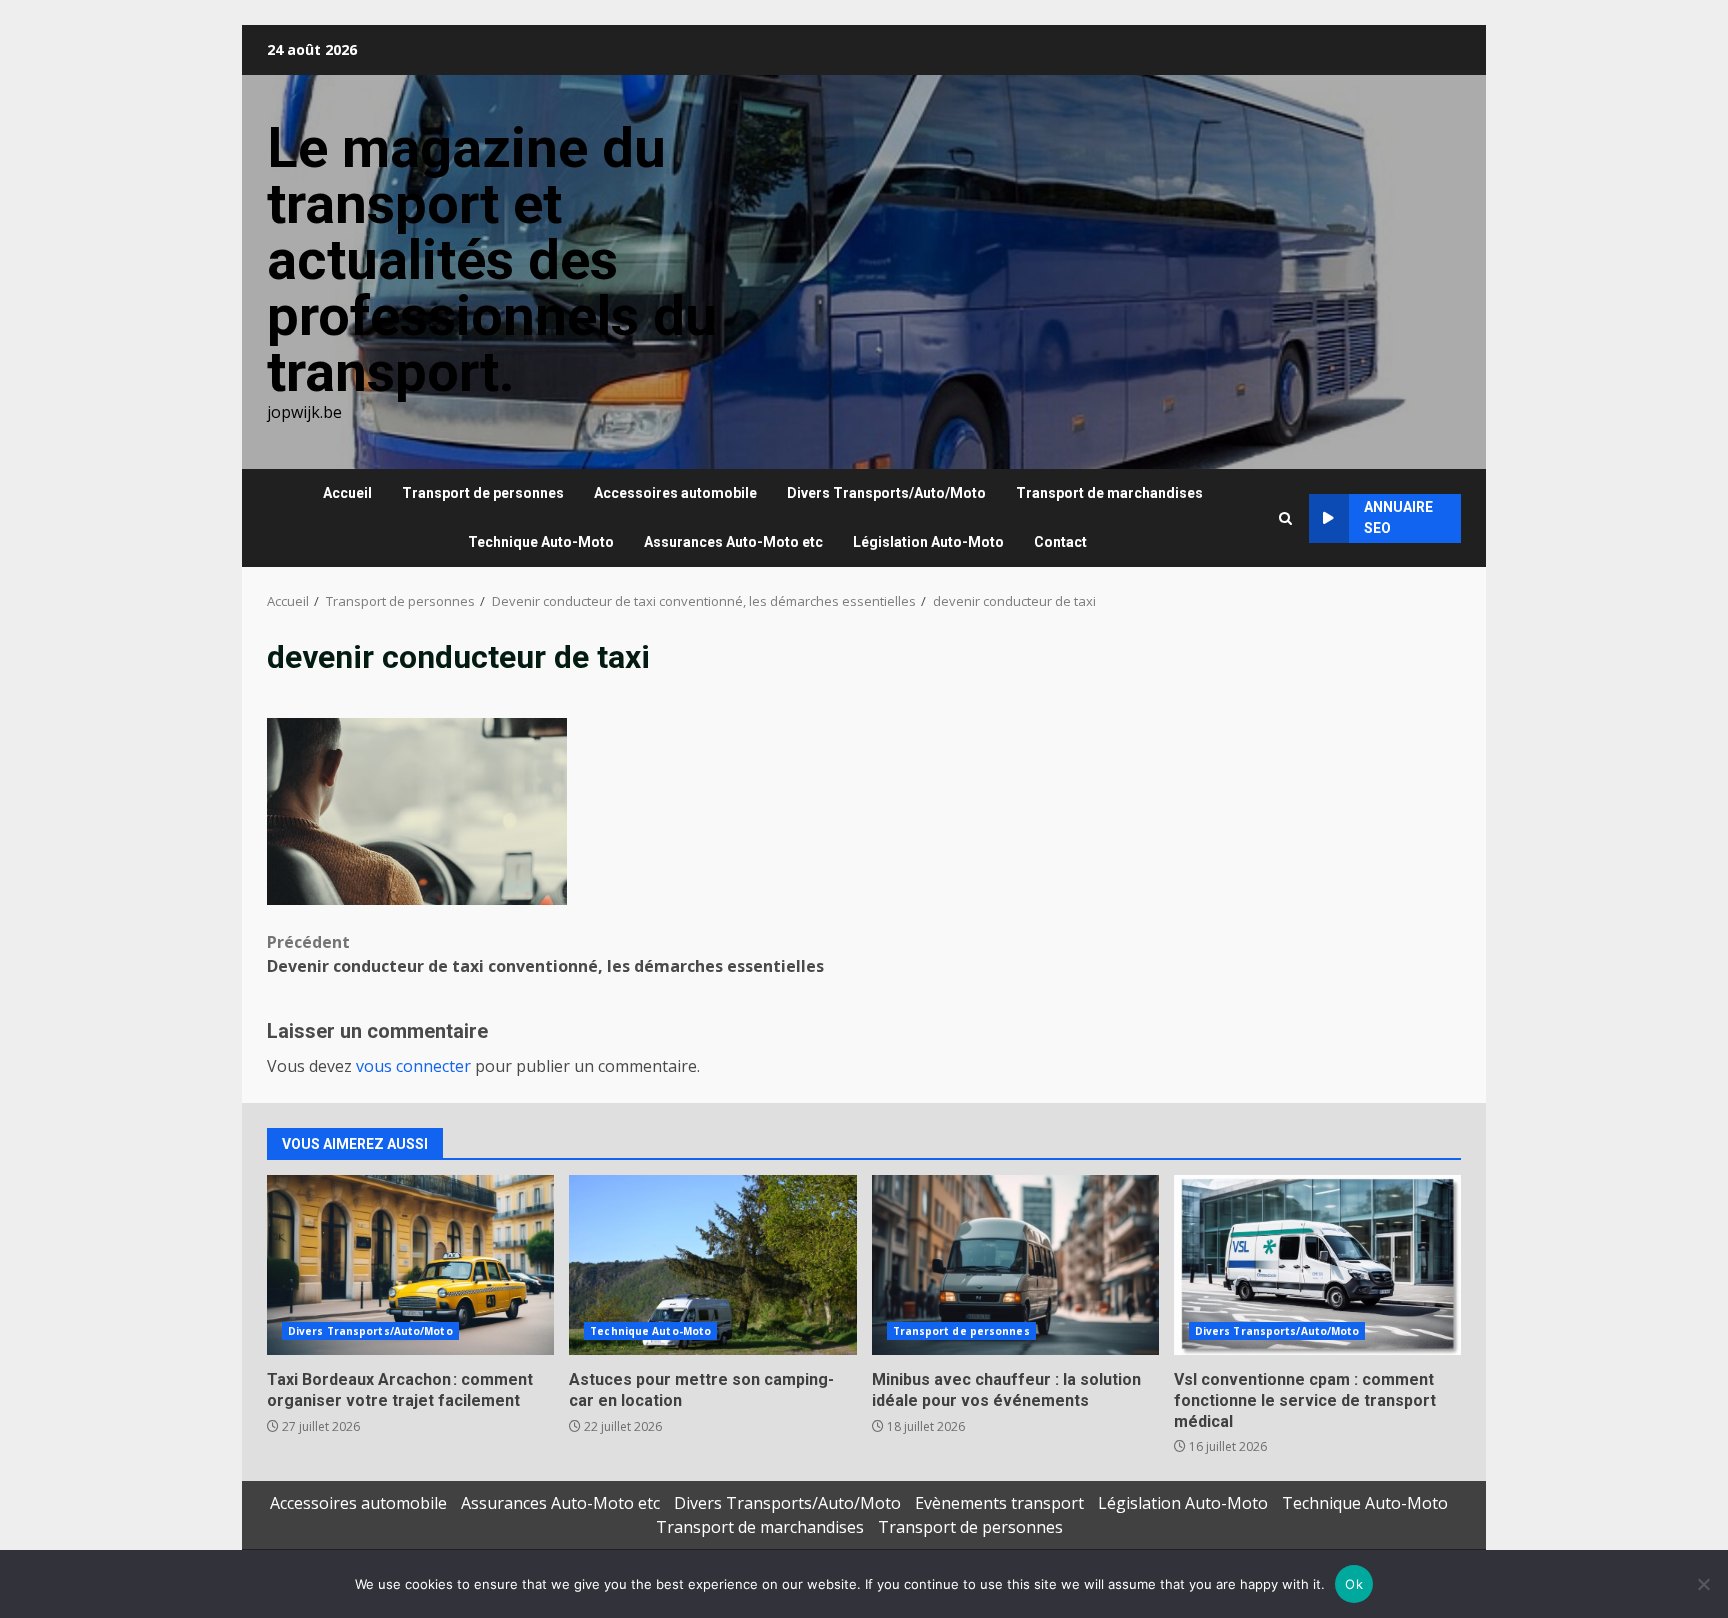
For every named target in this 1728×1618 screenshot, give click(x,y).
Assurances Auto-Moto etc (733, 542)
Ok (1354, 1584)
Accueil (347, 493)
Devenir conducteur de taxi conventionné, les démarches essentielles (545, 954)
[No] (1703, 1584)
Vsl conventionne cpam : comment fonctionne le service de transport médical (1317, 1265)
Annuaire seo (1398, 517)
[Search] (1285, 518)
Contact (1060, 542)
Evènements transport (999, 1503)
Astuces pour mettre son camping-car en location (712, 1265)
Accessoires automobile (675, 493)
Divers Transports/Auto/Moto (886, 493)
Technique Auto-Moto (541, 542)
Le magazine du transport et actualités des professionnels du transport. (492, 260)
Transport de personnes (483, 493)
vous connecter (413, 1066)
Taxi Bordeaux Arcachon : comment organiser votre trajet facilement (410, 1265)
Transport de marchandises (1109, 493)
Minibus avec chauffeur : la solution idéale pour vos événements (1015, 1265)
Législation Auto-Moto (928, 542)
